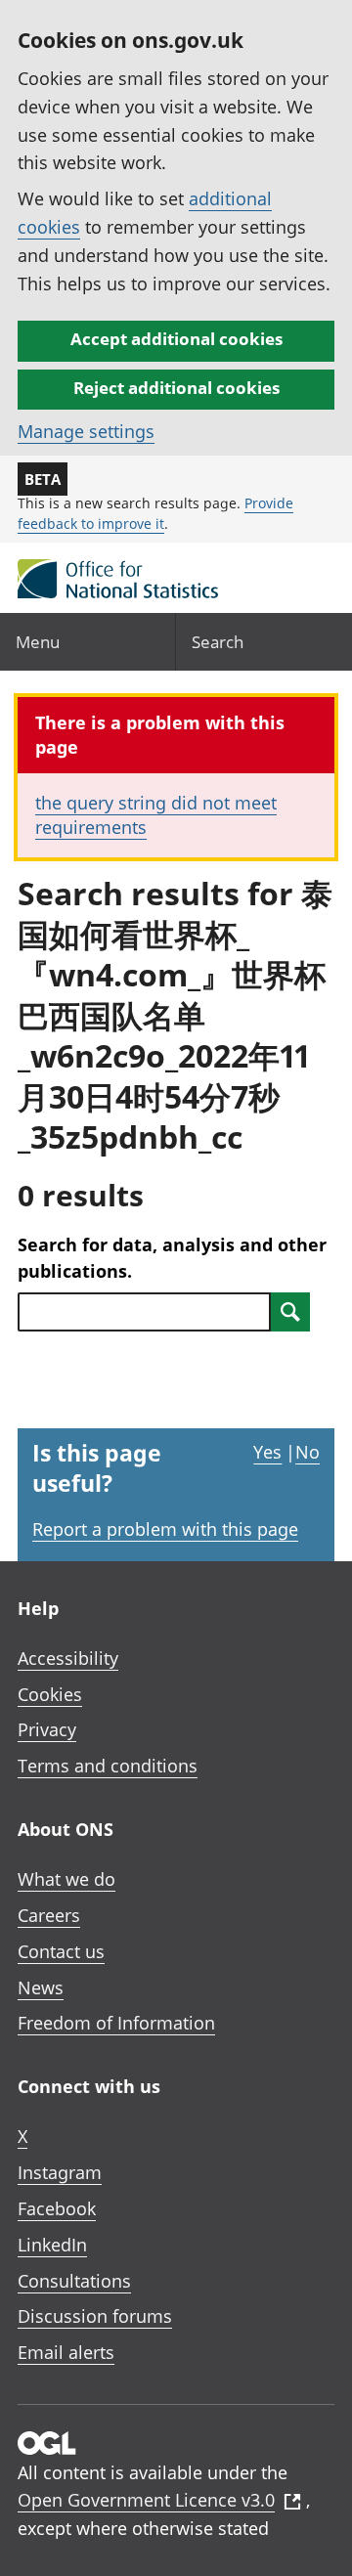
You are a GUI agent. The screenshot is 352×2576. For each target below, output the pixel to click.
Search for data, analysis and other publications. (172, 1258)
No (308, 1452)
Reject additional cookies (176, 388)
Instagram (60, 2172)
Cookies (50, 1694)
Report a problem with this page (165, 1529)
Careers (49, 1915)
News (41, 1987)
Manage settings (86, 431)
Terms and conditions (108, 1766)
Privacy (47, 1729)
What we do (66, 1879)
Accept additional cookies (176, 339)
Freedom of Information (116, 2023)
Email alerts (66, 2352)
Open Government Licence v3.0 (146, 2500)
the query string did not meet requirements (156, 815)
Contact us (61, 1951)
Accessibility (68, 1658)
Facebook (57, 2208)
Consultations (74, 2281)
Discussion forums (95, 2316)
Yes (267, 1452)
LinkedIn (52, 2245)
